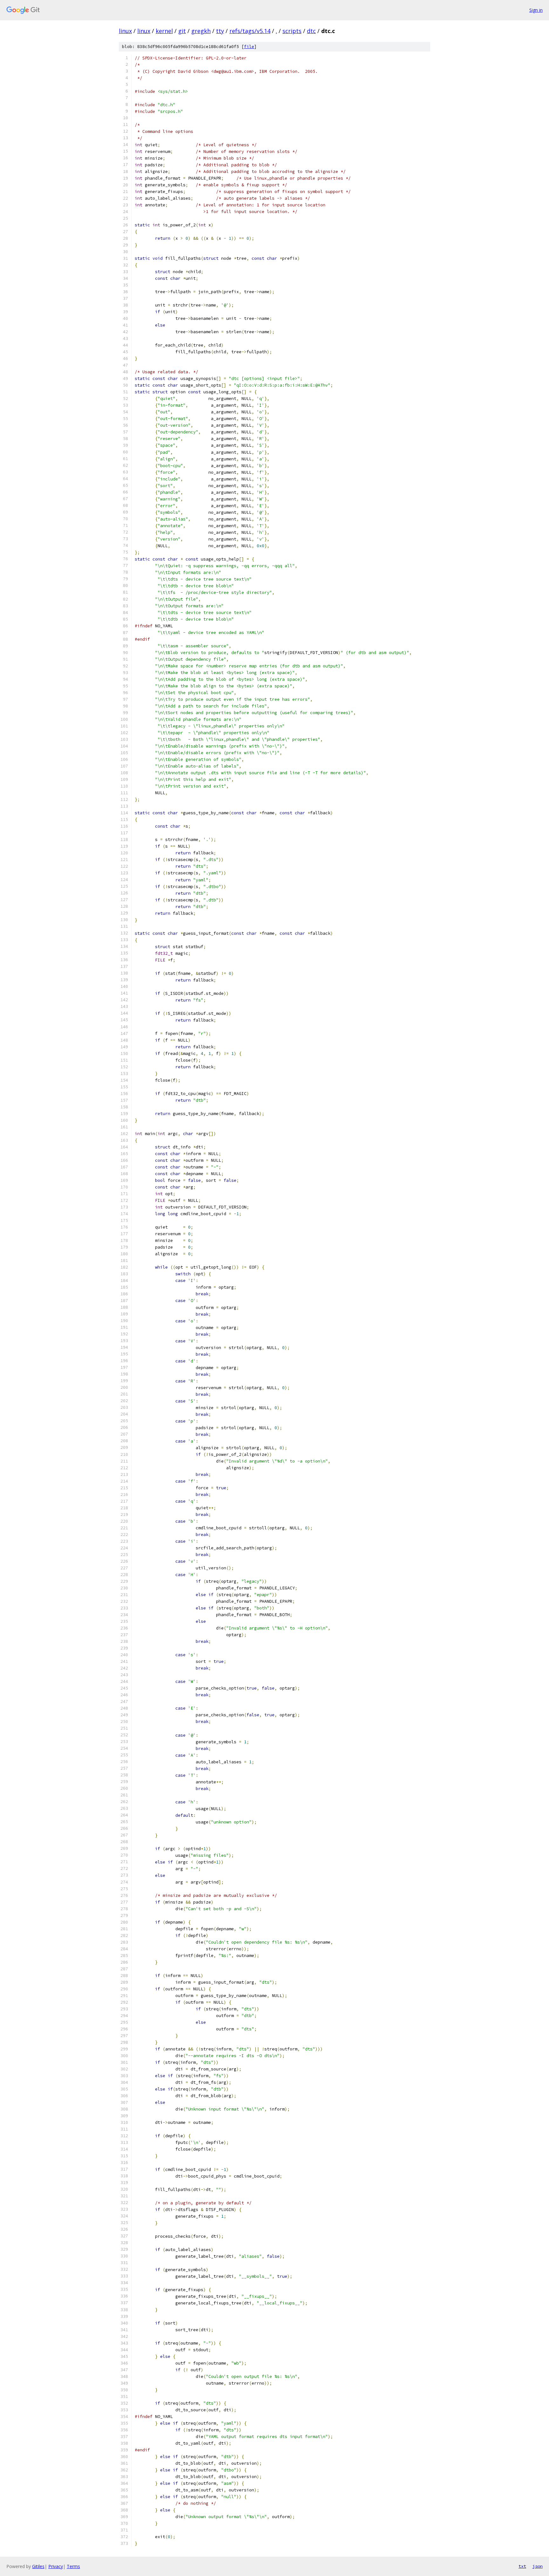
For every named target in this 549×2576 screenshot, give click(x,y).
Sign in (536, 10)
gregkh (201, 31)
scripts (292, 31)
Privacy (56, 2566)
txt (522, 2566)
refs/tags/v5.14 (250, 31)
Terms (73, 2566)
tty (220, 31)
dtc (311, 31)
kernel (164, 31)
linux (125, 31)
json (538, 2566)
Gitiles (38, 2566)
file (249, 47)
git (182, 31)
